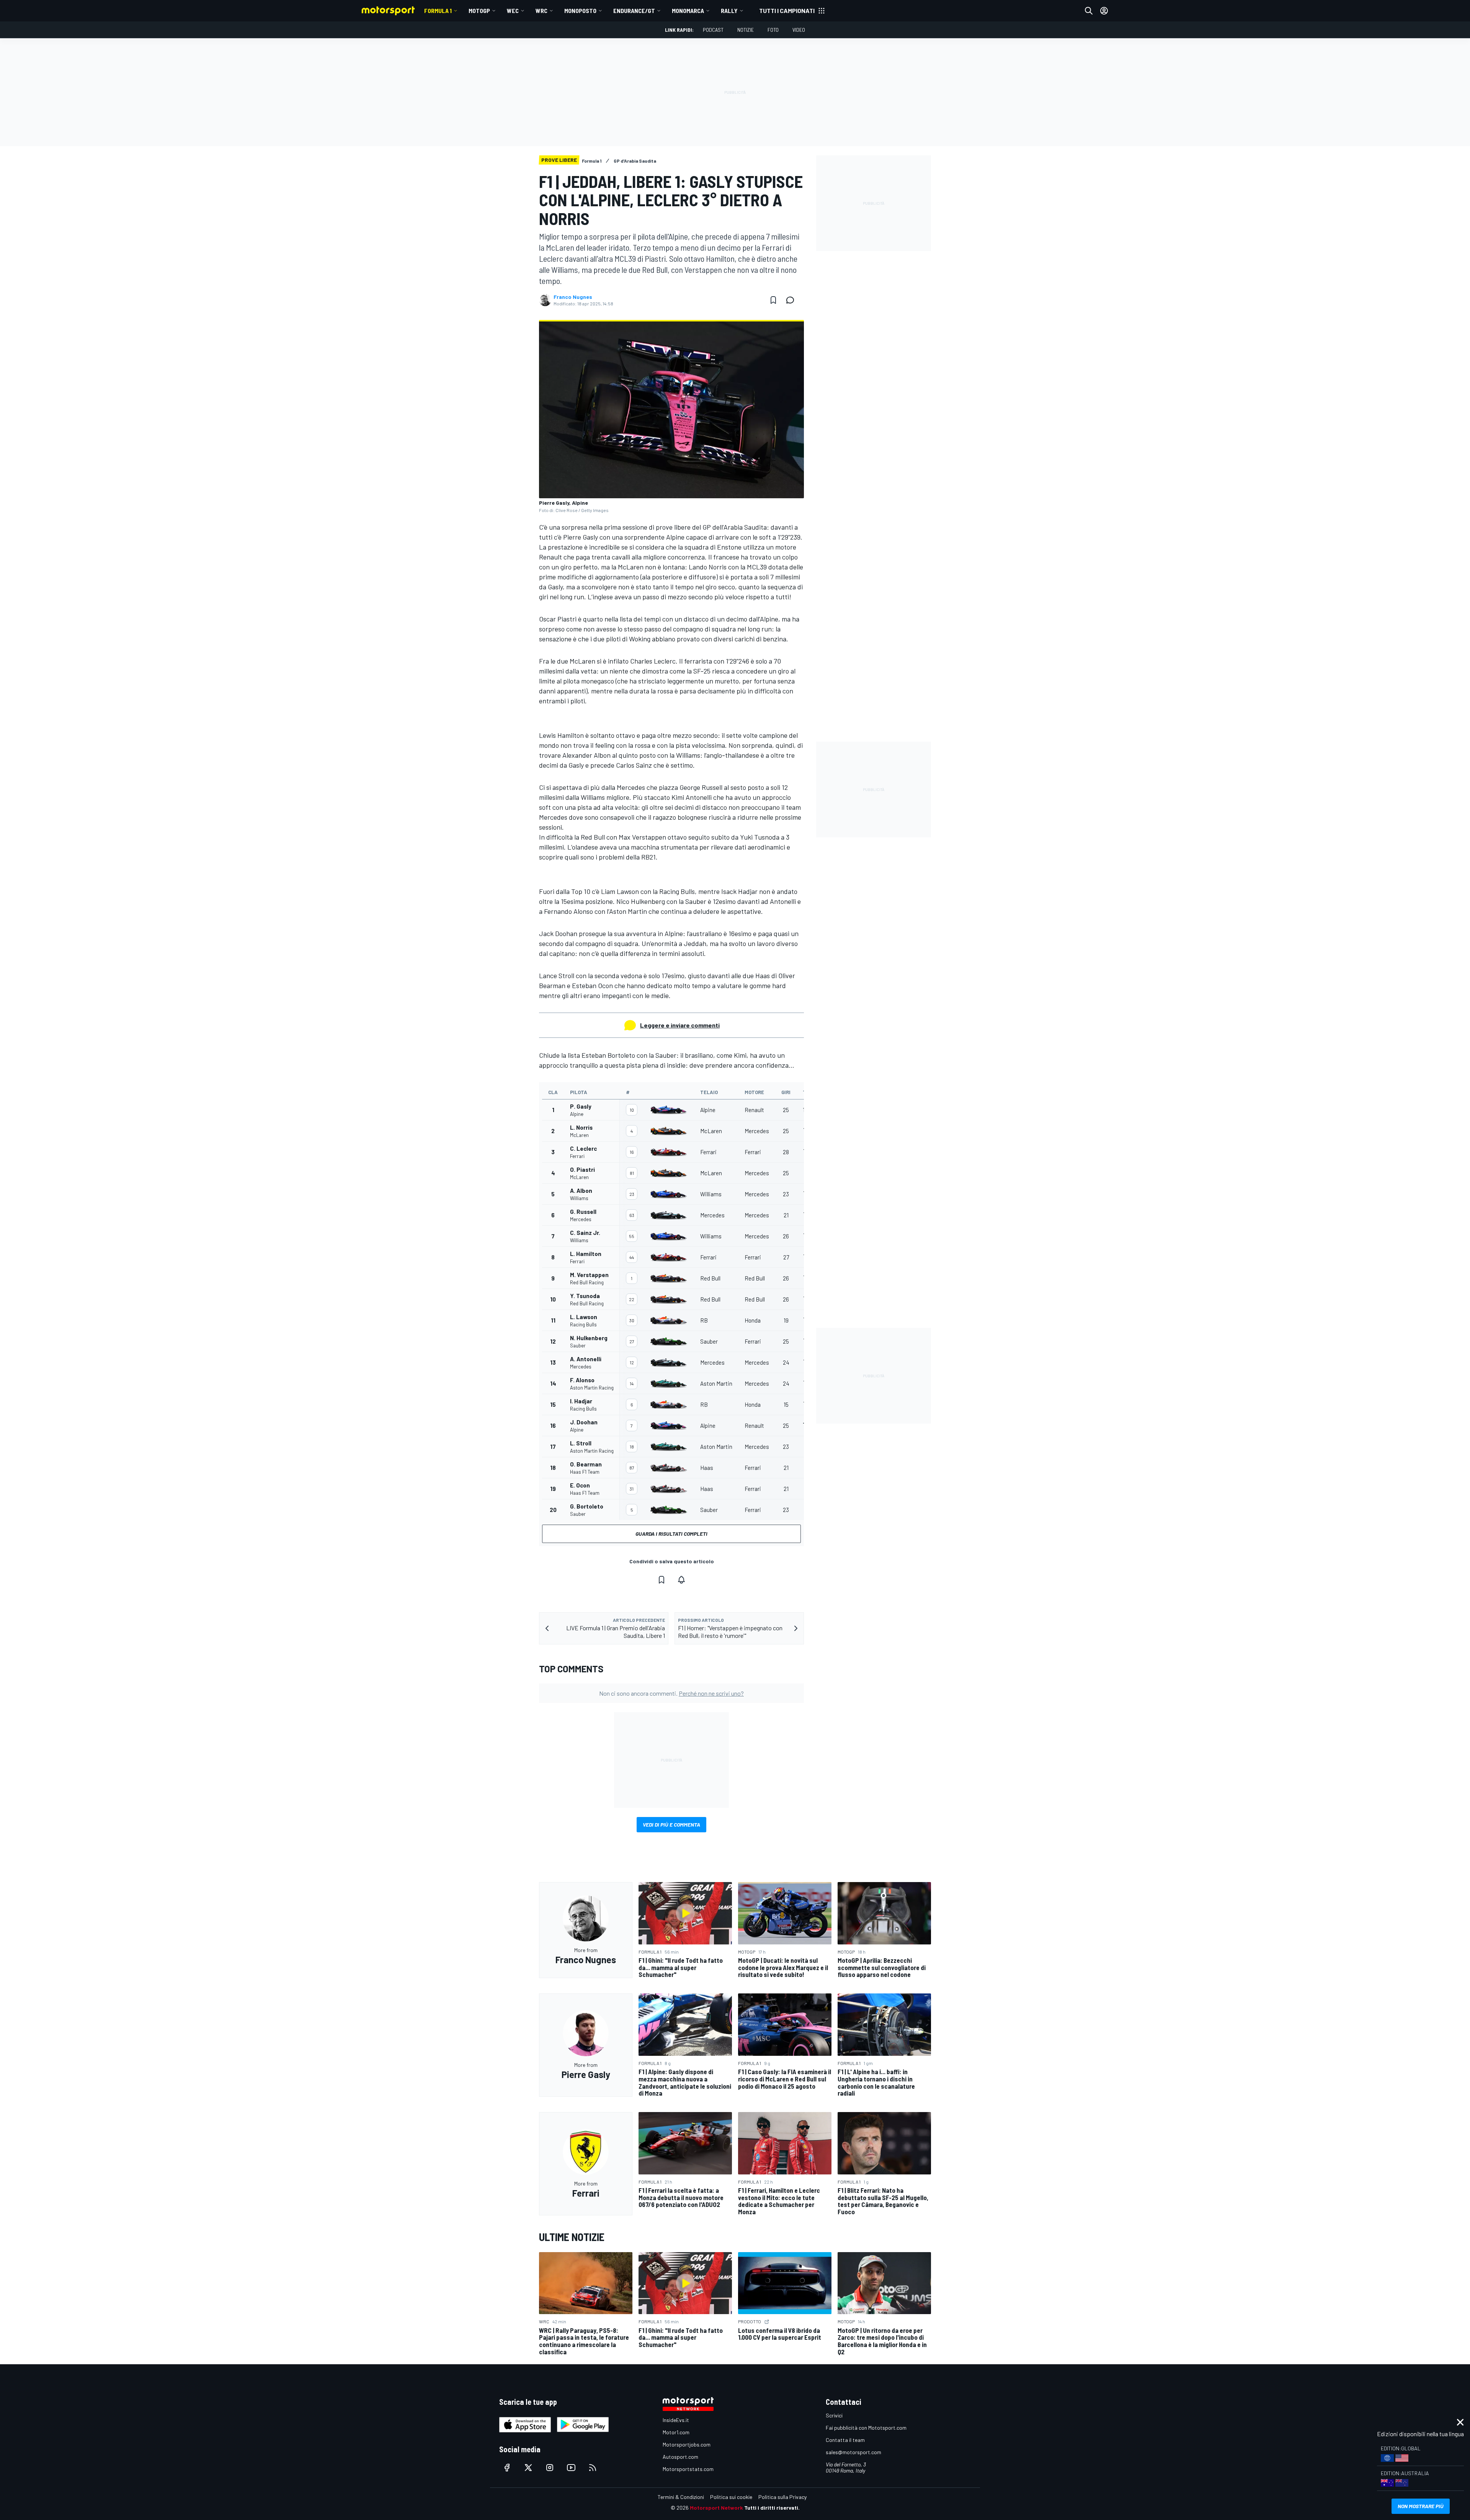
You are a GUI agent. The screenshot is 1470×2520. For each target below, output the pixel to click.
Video (799, 30)
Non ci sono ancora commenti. (671, 1693)
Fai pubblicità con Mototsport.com (866, 2428)
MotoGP (479, 11)
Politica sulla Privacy (782, 2497)
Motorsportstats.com (688, 2469)
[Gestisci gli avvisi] (681, 1580)
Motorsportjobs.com (687, 2444)
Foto (773, 30)
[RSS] (593, 2468)
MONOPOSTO (580, 11)
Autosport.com (680, 2457)
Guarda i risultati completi (671, 1534)
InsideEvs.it (676, 2420)
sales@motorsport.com (853, 2452)
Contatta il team (845, 2440)
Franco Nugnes (573, 297)
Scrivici (834, 2415)
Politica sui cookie (731, 2497)
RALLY (729, 11)
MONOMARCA (688, 11)
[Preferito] (773, 300)
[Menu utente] (1104, 11)
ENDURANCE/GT (634, 11)
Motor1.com (676, 2432)
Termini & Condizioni (681, 2497)
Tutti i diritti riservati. (772, 2508)
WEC (513, 11)
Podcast (713, 30)
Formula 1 (438, 11)
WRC (541, 11)
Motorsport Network (716, 2508)
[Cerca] (1089, 11)
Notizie (746, 30)
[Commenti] (792, 300)
